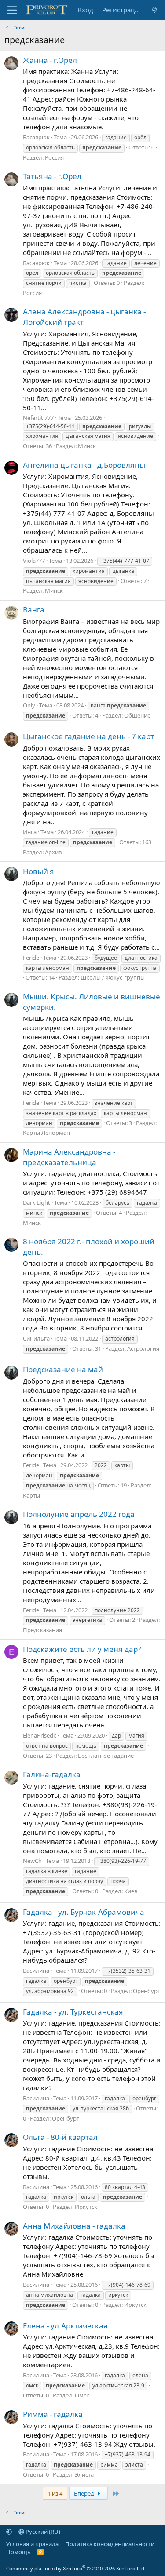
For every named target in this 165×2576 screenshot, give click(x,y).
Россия (54, 157)
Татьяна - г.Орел (52, 176)
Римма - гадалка (53, 2414)
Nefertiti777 (38, 418)
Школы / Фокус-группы (113, 977)
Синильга (36, 1338)
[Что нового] (155, 10)
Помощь (18, 2552)
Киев (131, 1891)
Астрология (143, 1348)
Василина (36, 1971)
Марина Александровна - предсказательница (69, 1157)
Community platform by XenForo (76, 2568)
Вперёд (85, 2493)
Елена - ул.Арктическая (65, 2326)
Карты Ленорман (46, 1133)
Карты (31, 1495)
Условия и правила (32, 2544)
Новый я (38, 871)
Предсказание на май (63, 1369)
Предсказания (42, 1630)
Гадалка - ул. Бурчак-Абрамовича (84, 1912)
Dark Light (37, 1202)
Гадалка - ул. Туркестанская (73, 2012)
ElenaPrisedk (40, 1735)
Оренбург (147, 1991)
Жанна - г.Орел (50, 60)
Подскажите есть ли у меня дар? (82, 1649)
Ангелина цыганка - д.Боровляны (84, 465)
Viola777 (34, 561)
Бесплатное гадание (106, 1756)
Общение (137, 715)
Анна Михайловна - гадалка (74, 2226)
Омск (82, 2395)
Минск (87, 446)
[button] (9, 2532)
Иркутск (86, 2207)
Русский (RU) (42, 2532)
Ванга (34, 610)
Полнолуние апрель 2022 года (79, 1514)
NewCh (32, 1861)
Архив (53, 852)
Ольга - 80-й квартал (60, 2137)
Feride (31, 958)
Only (29, 705)
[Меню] (12, 10)
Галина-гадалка (52, 1774)
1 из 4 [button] (55, 2493)
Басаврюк (36, 137)
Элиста (84, 2474)
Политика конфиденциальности (110, 2544)
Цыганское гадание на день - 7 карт (88, 736)
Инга (30, 832)
